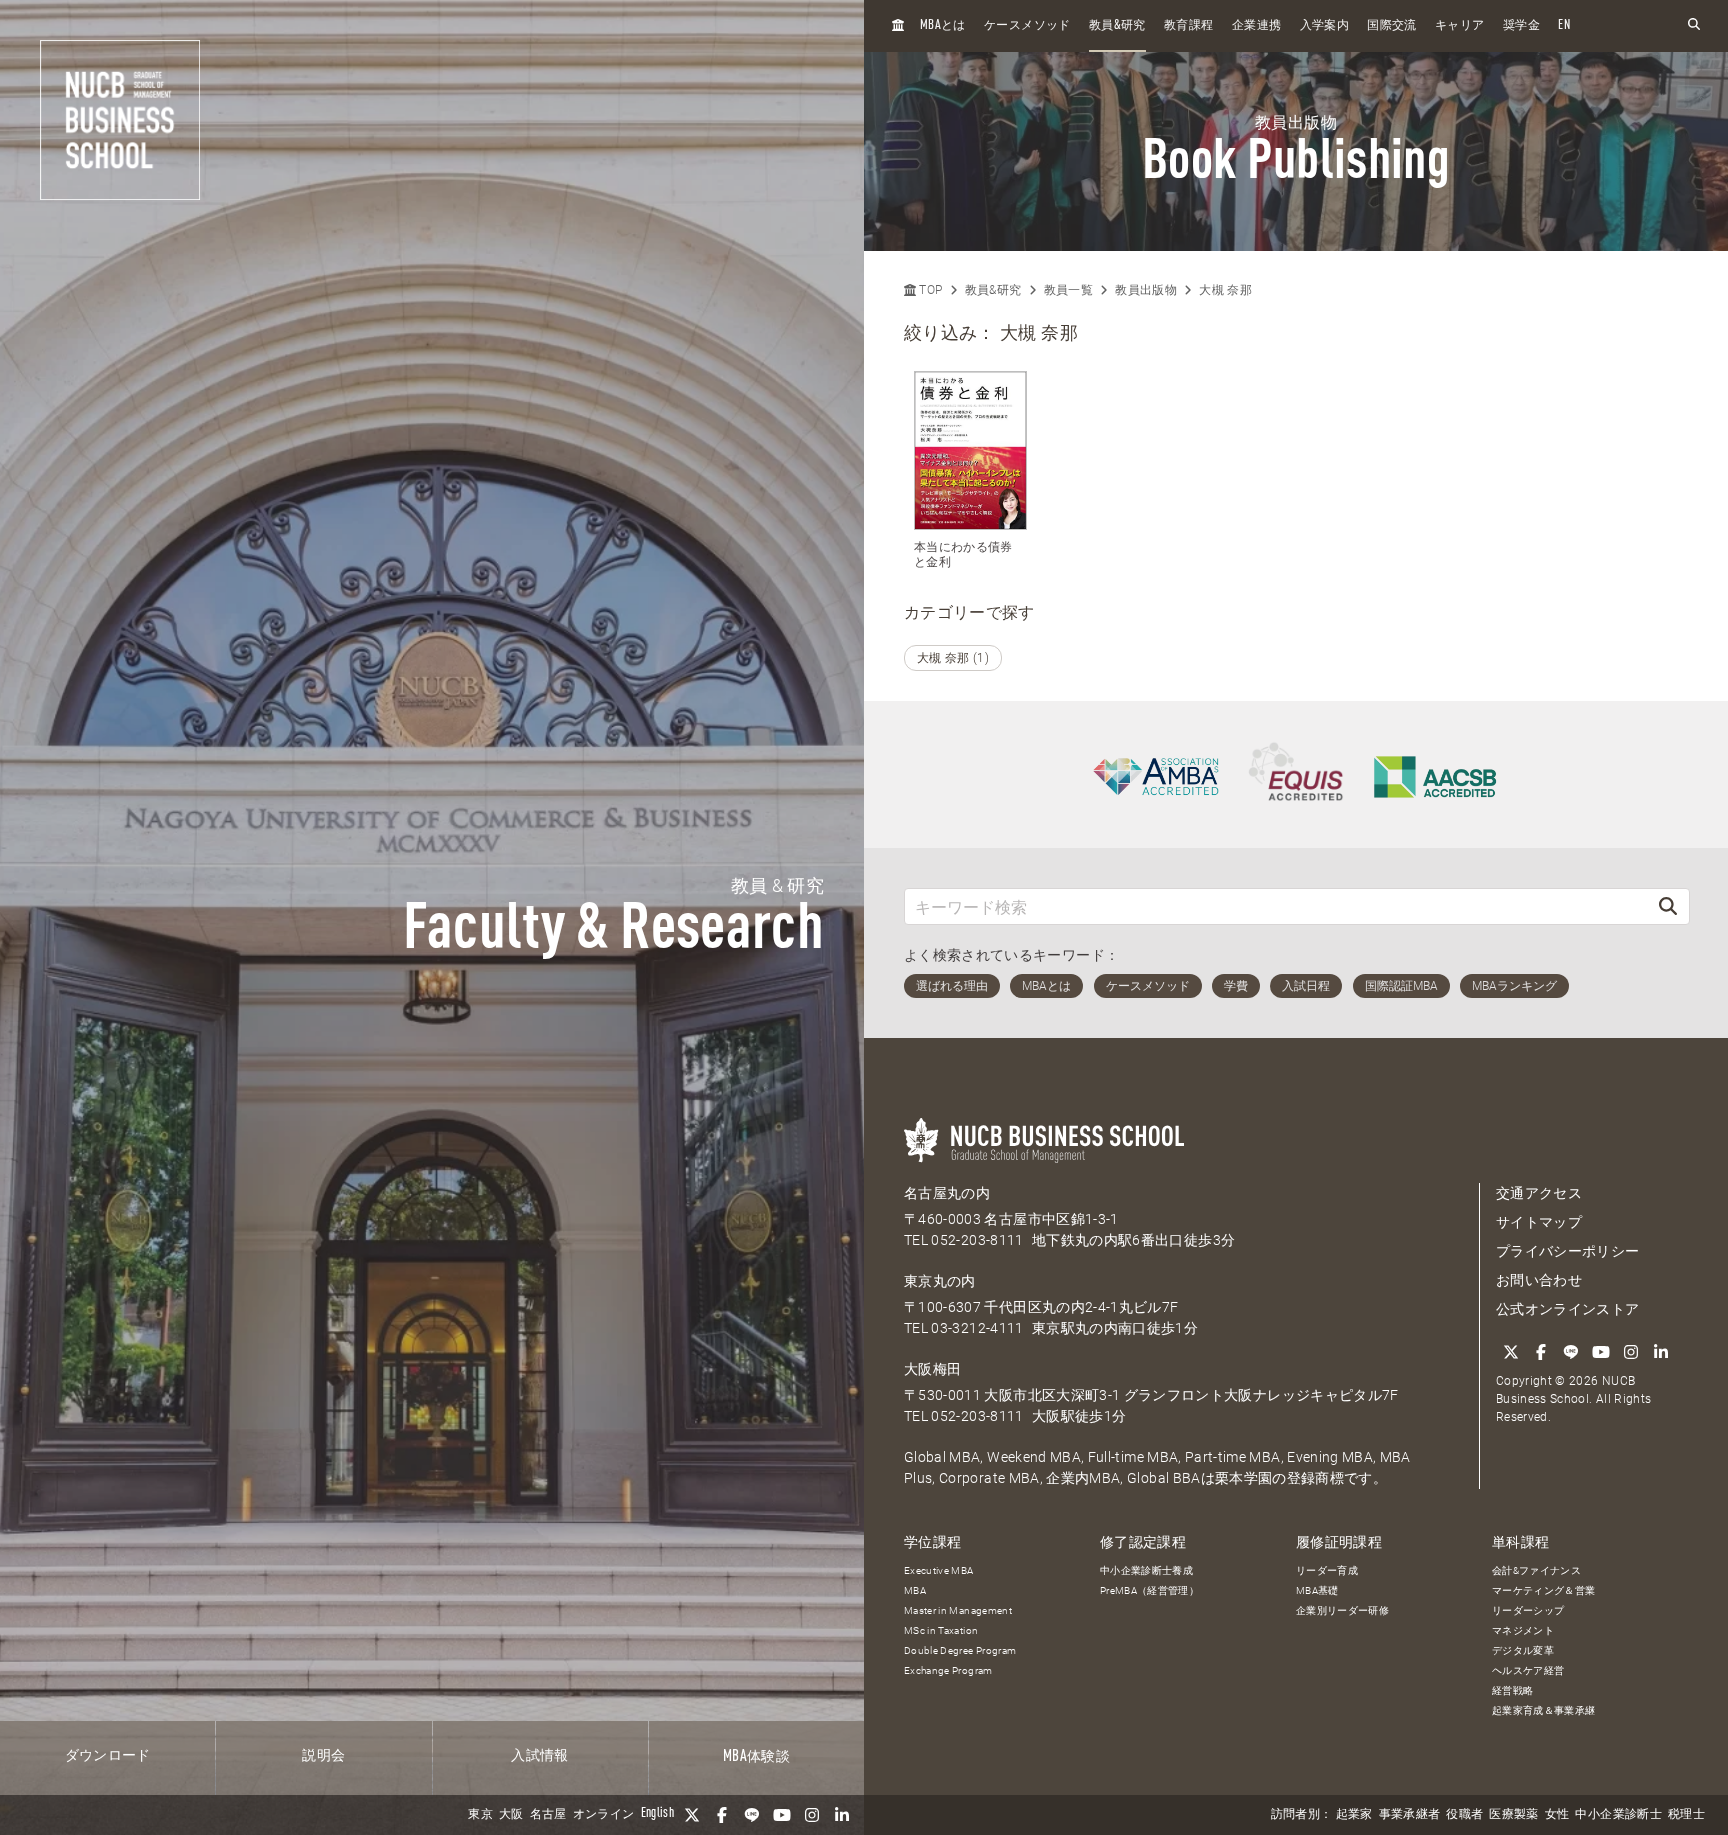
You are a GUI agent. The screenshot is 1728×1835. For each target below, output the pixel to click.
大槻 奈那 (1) (953, 658)
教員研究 (1117, 25)
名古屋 (548, 1815)
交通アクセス (1539, 1193)
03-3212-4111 (977, 1328)
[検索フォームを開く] (1694, 25)
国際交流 (1391, 26)
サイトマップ (1539, 1222)
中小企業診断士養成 (1146, 1570)
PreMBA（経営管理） (1149, 1590)
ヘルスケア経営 (1528, 1670)
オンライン (604, 1815)
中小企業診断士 (1618, 1815)
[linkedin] (842, 1815)
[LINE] (752, 1815)
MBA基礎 (1317, 1590)
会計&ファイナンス (1536, 1570)
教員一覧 (1068, 290)
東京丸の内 (940, 1281)
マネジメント (1523, 1630)
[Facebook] (722, 1815)
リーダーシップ (1528, 1610)
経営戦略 (1512, 1690)
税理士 (1686, 1815)
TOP (929, 290)
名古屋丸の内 (947, 1193)
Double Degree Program (960, 1650)
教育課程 (1188, 26)
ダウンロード (108, 1756)
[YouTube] (782, 1815)
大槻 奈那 (1225, 290)
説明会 (323, 1756)
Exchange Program (948, 1670)
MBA (915, 1590)
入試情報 (539, 1756)
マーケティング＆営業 (1544, 1590)
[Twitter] (692, 1815)
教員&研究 (993, 290)
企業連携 (1256, 26)
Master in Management (958, 1610)
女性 (1557, 1815)
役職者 (1464, 1815)
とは (943, 25)
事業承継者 (1410, 1815)
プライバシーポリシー (1568, 1251)
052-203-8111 (977, 1240)
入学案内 (1324, 26)
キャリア (1459, 26)
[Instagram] (812, 1815)
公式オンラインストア (1568, 1309)
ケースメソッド (1027, 26)
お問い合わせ (1539, 1280)
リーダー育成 (1327, 1570)
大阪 (511, 1815)
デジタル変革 (1523, 1650)
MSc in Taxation (941, 1630)
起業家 (1354, 1815)
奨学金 (1521, 26)
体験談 (756, 1757)
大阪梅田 (932, 1369)
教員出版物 (1146, 290)
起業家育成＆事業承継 (1544, 1710)
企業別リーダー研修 (1342, 1610)
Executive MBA (939, 1570)
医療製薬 (1513, 1815)
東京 (480, 1815)
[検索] (1668, 906)
